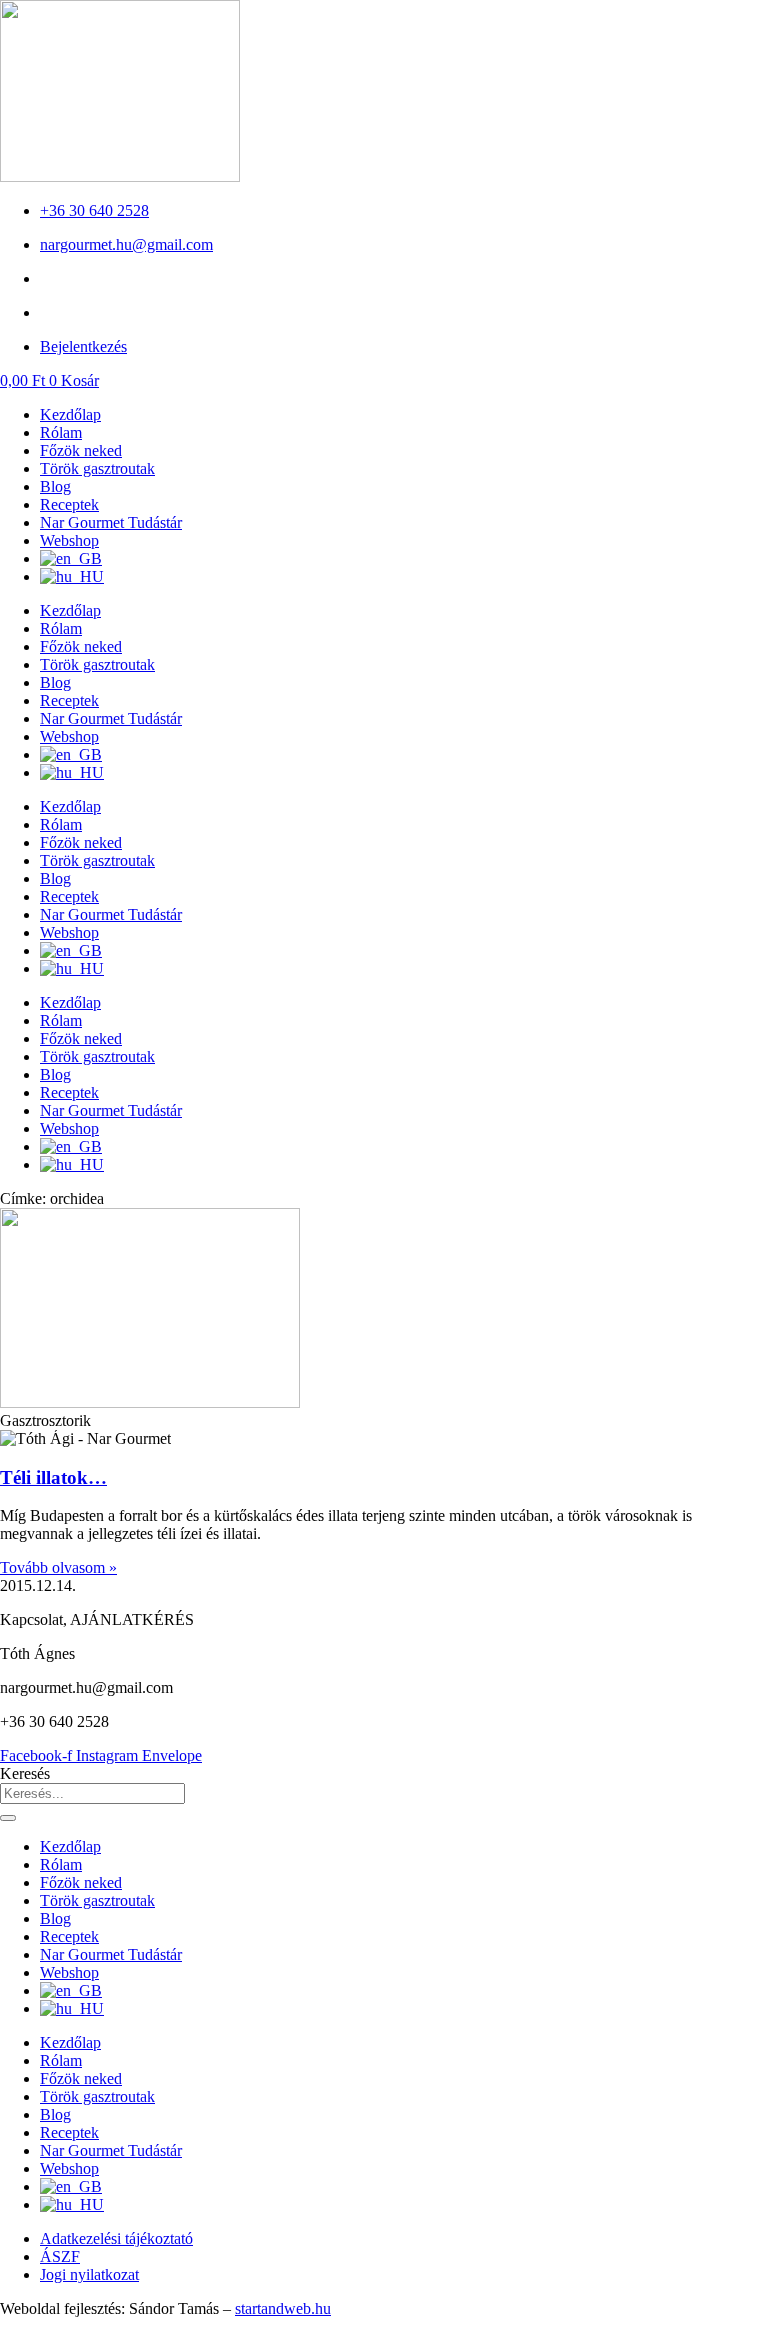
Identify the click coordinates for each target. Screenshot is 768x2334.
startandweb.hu (283, 2308)
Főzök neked (81, 450)
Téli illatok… (53, 1477)
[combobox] (92, 1793)
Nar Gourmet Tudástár (111, 522)
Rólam (61, 432)
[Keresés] (8, 1818)
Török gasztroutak (97, 468)
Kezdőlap (70, 414)
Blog (55, 486)
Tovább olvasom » (58, 1567)
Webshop (69, 540)
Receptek (69, 504)
